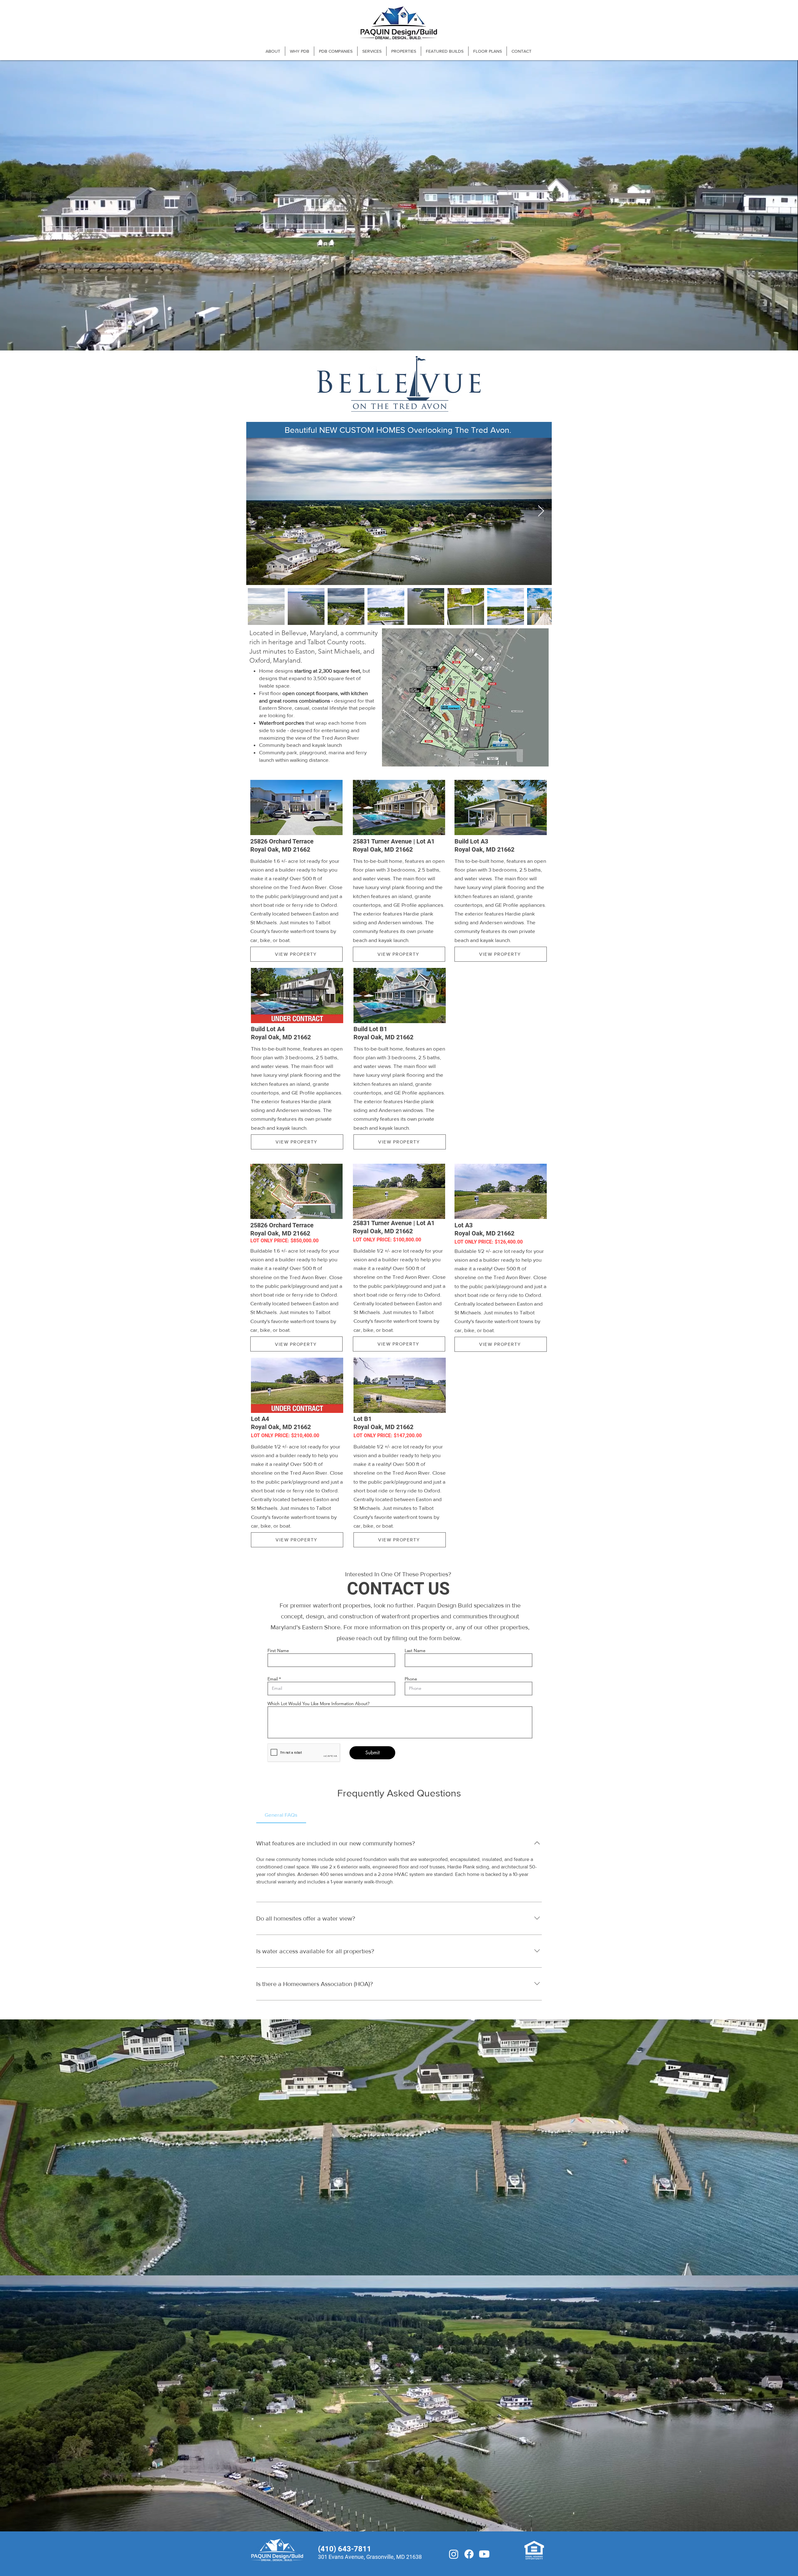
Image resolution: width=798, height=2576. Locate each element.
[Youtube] (484, 2554)
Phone (411, 1679)
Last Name (415, 1650)
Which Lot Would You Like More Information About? (318, 1704)
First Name (278, 1650)
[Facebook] (469, 2554)
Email (273, 1679)
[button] (336, 51)
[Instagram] (454, 2554)
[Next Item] (541, 511)
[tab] (281, 1815)
